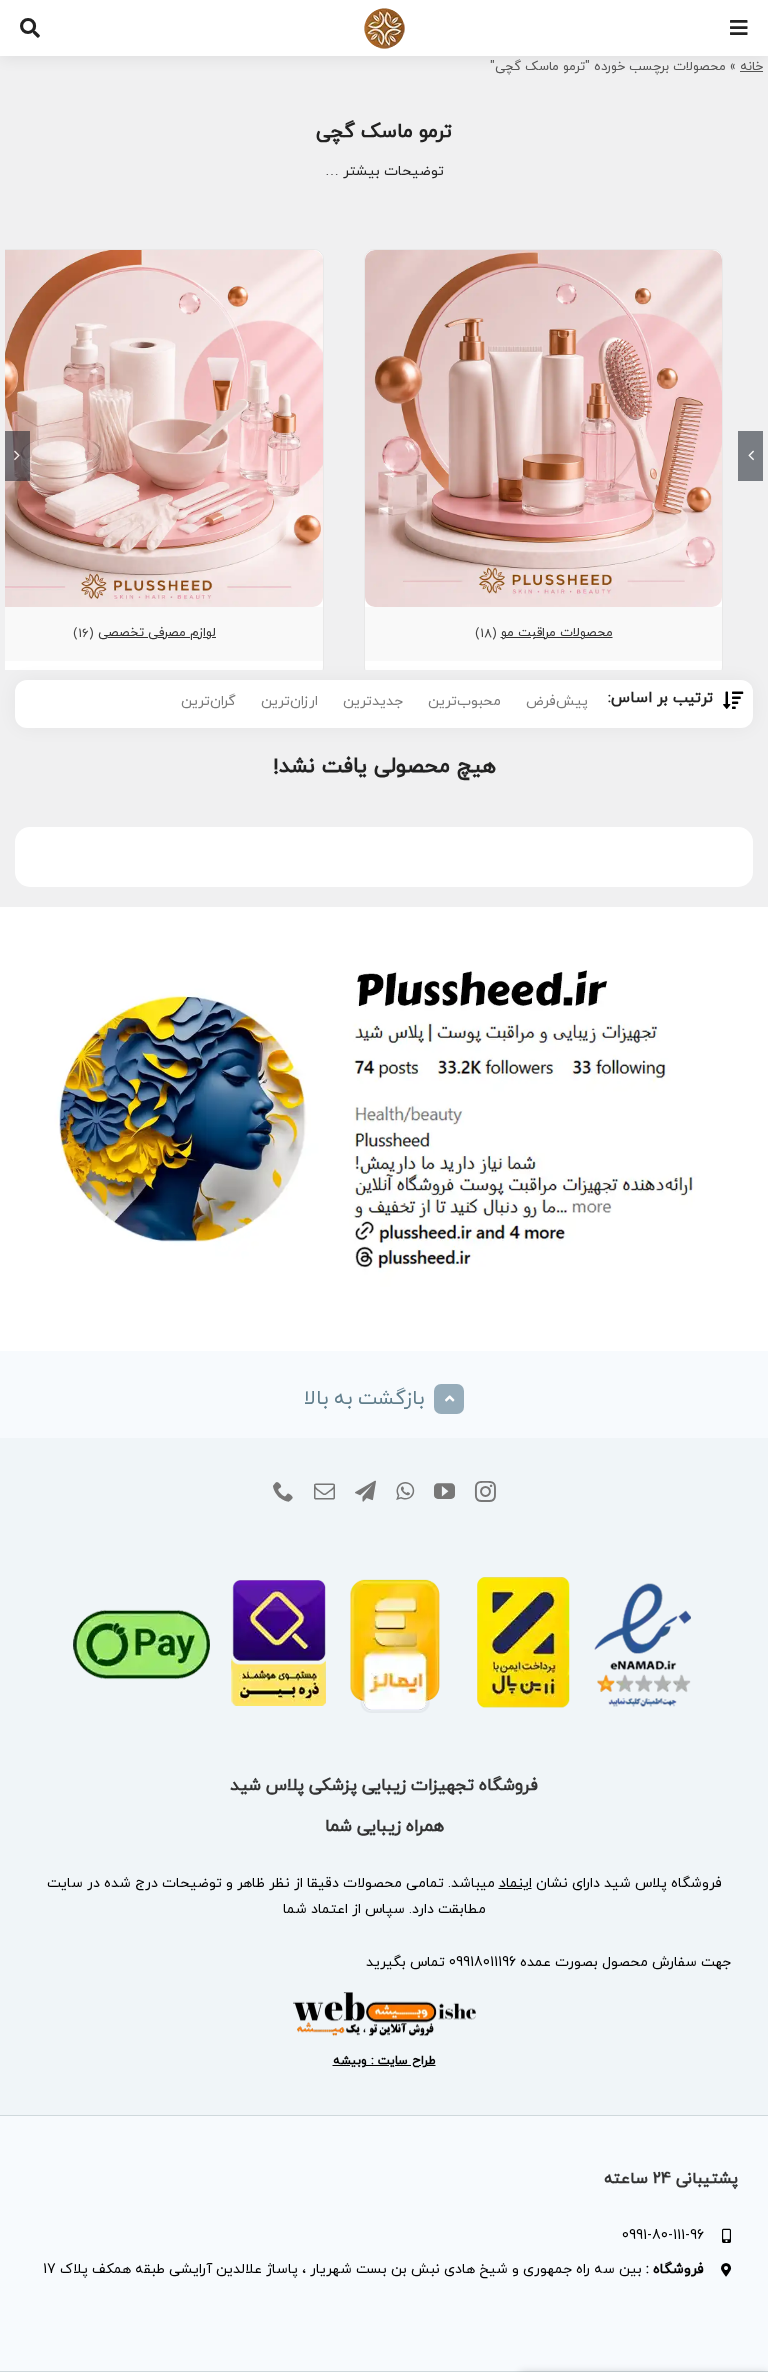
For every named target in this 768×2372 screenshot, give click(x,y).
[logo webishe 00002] (384, 1997)
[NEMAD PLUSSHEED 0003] (384, 1549)
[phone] (283, 1492)
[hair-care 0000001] (543, 258)
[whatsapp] (405, 1492)
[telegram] (365, 1492)
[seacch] (30, 28)
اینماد (515, 1883)
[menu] (739, 28)
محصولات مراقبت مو (557, 633)
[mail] (324, 1492)
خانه (751, 67)
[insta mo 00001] (384, 945)
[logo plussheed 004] (384, 14)
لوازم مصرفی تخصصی (157, 633)
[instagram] (485, 1492)
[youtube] (444, 1492)
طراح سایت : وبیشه (384, 2061)
